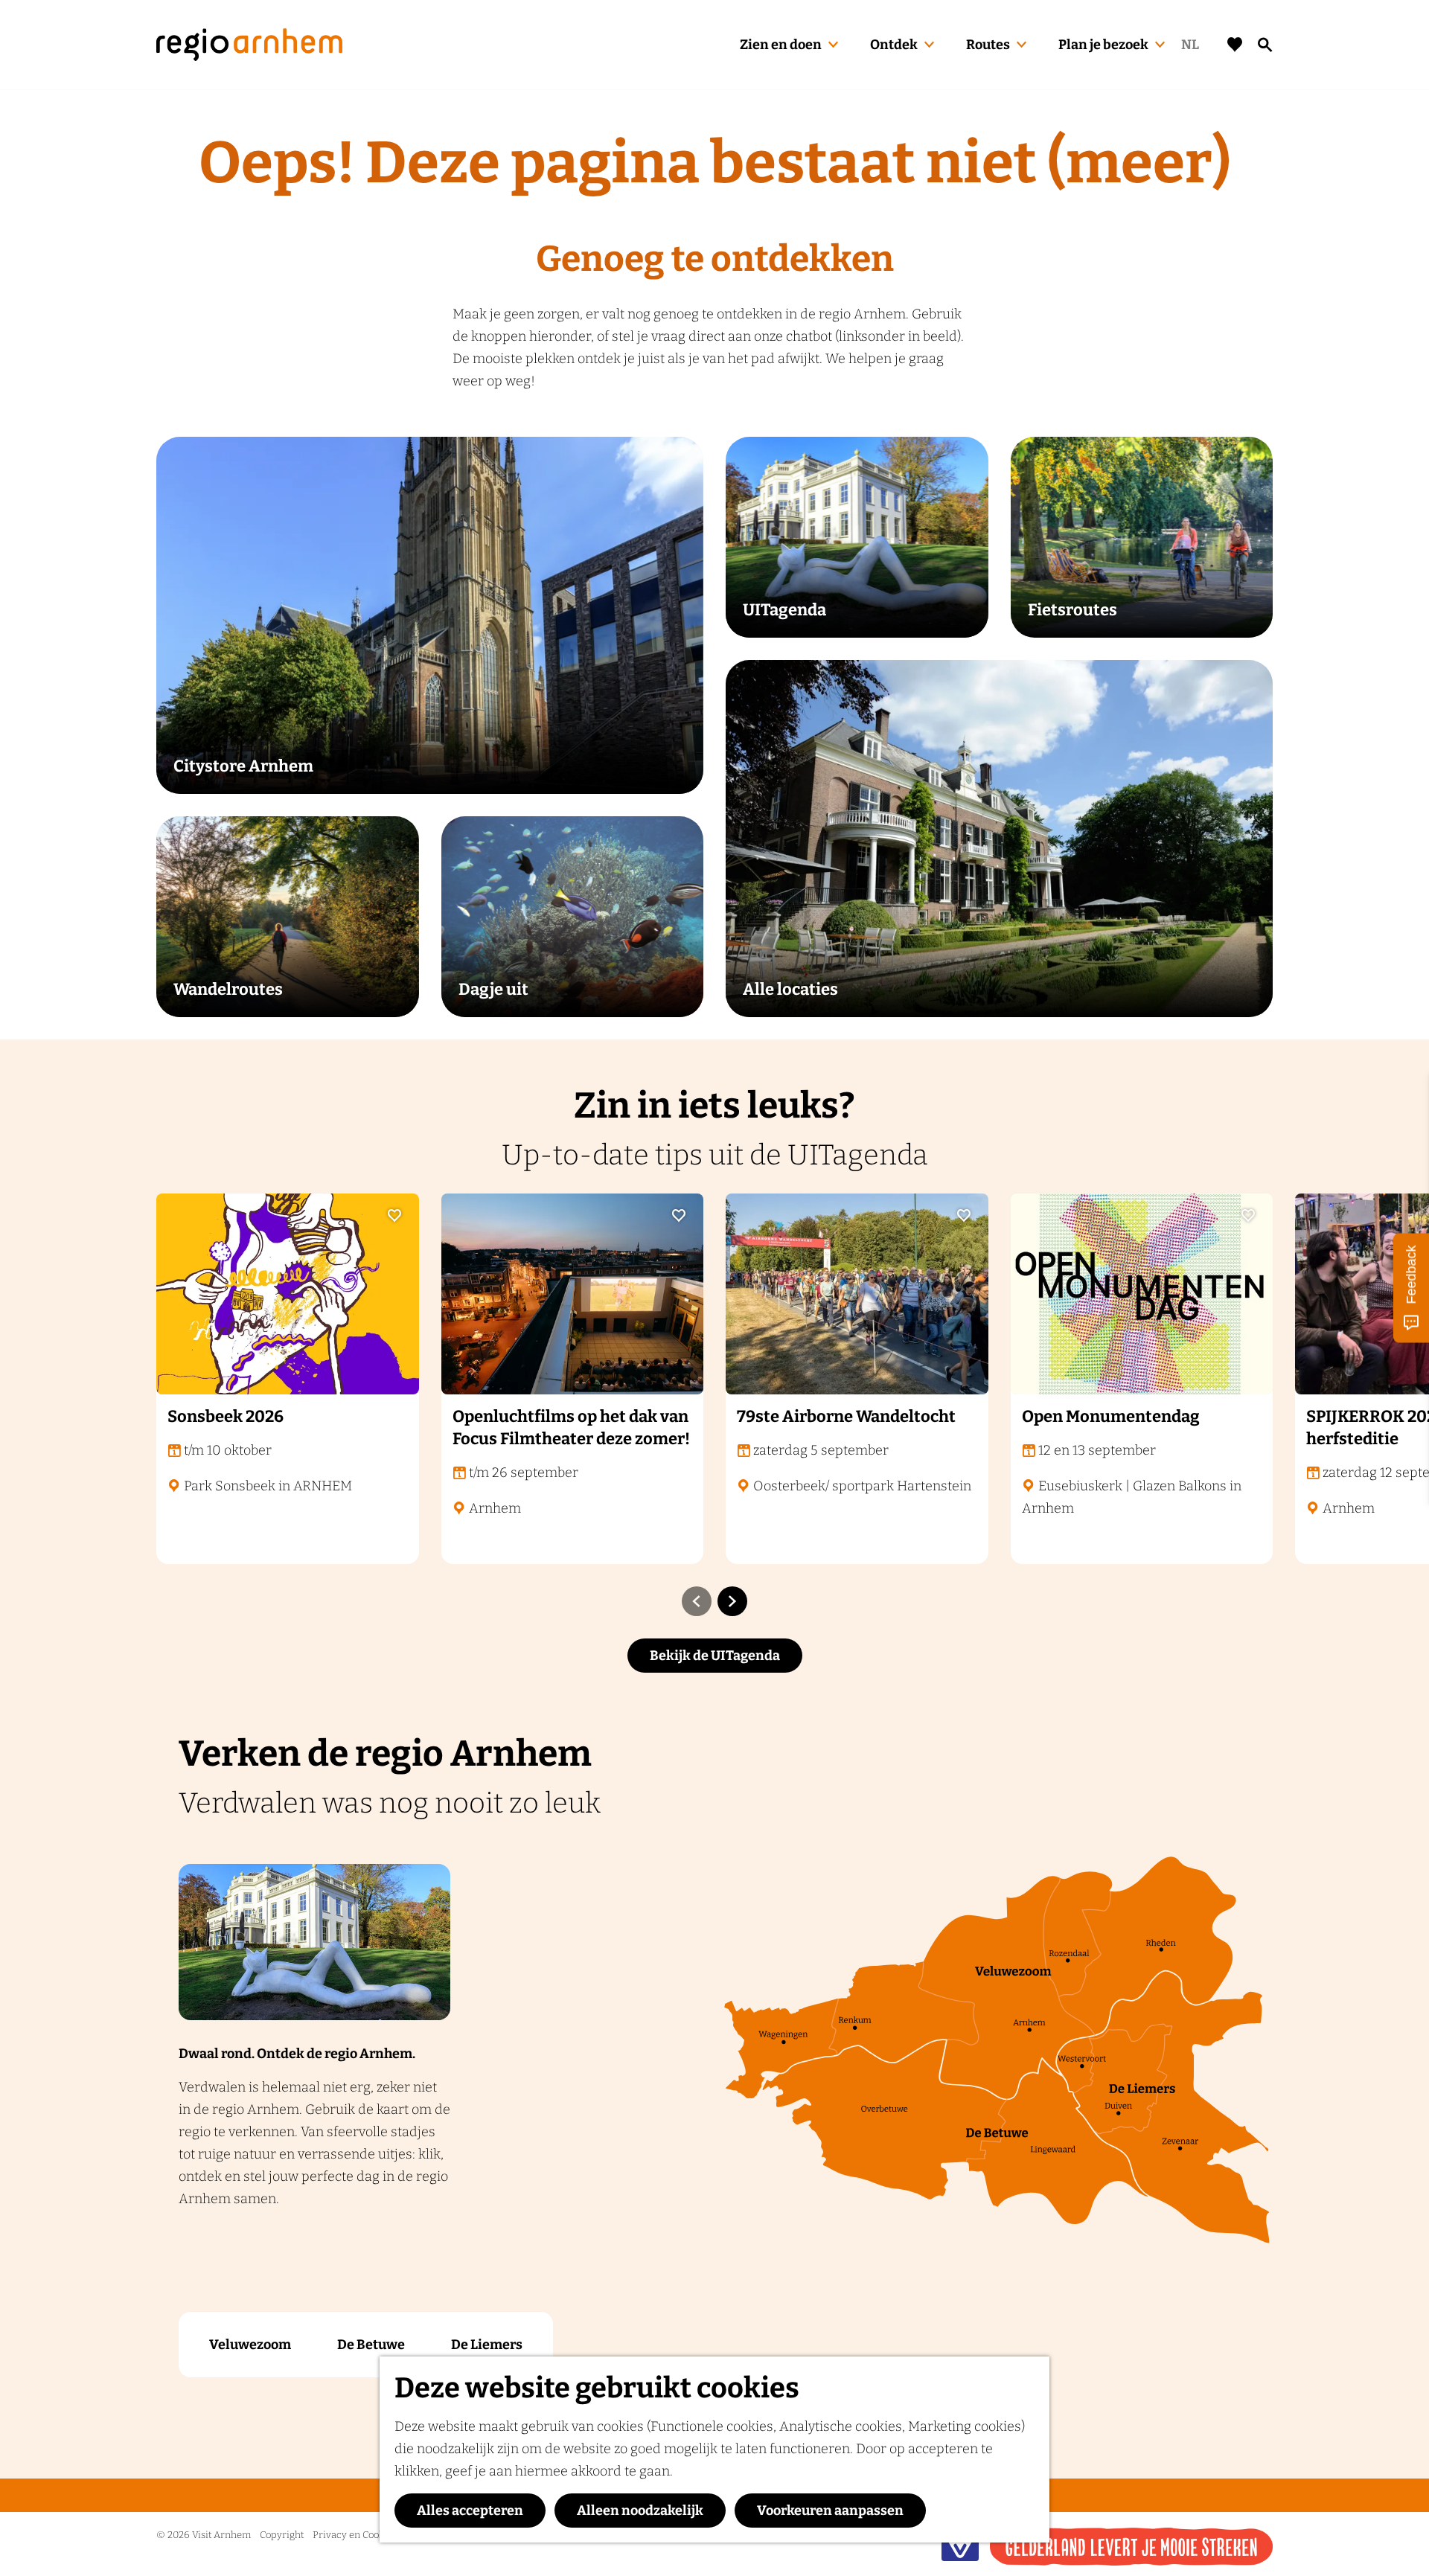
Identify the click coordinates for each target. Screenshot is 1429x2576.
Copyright (282, 2535)
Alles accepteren (470, 2511)
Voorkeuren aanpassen (830, 2511)
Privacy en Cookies (355, 2535)
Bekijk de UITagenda (715, 1656)
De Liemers (487, 2345)
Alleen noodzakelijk (640, 2511)
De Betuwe (371, 2345)
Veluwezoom (250, 2345)
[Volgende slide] (732, 1601)
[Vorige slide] (697, 1601)
